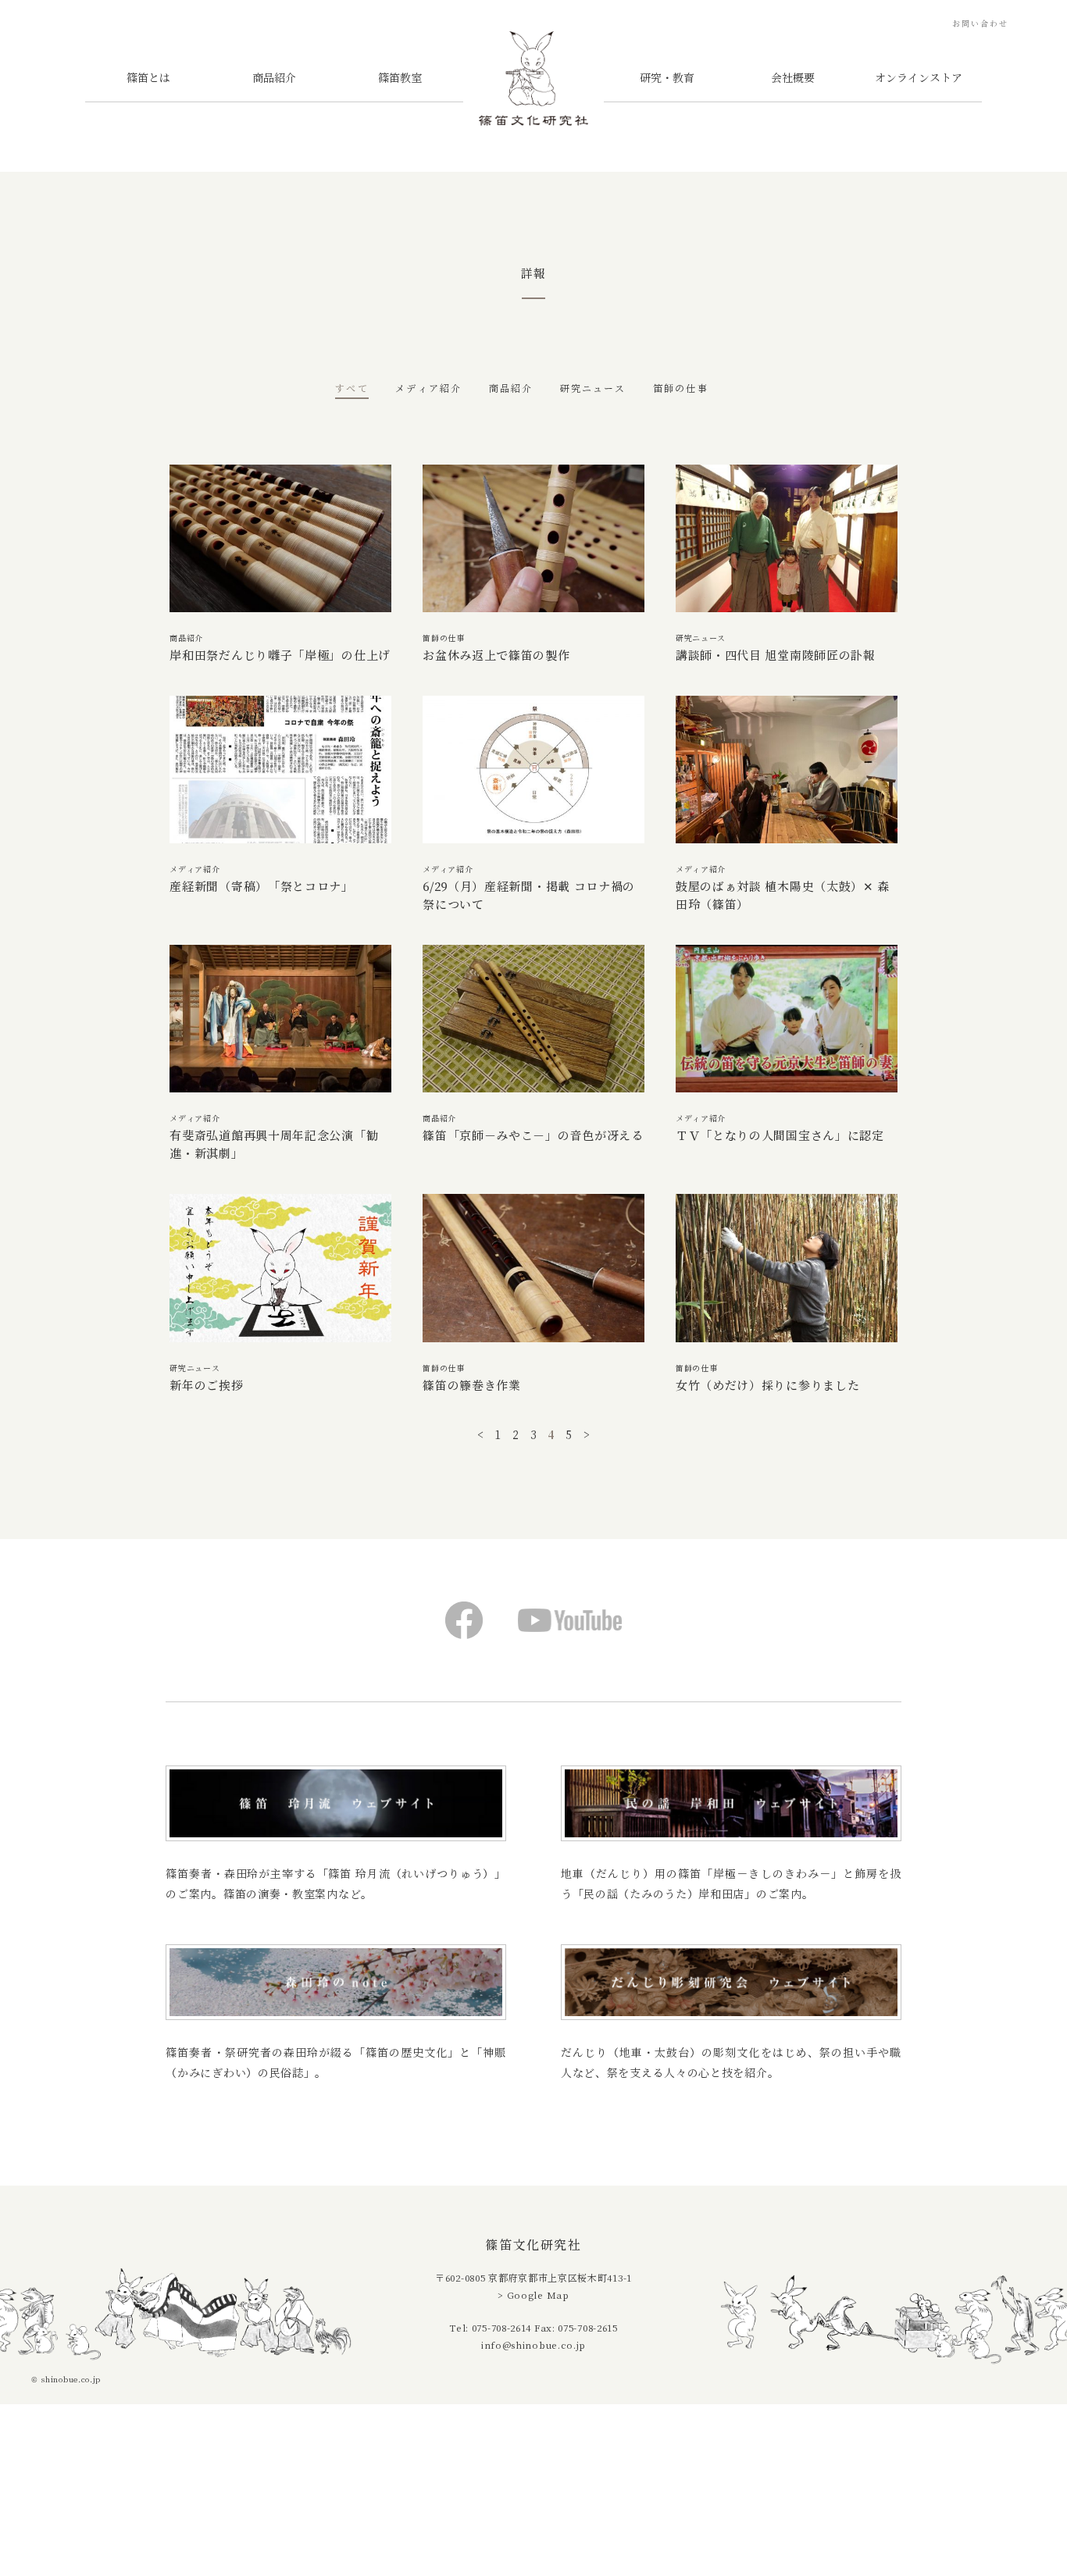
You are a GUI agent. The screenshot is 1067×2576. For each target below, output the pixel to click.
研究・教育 (667, 78)
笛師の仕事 (681, 388)
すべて (352, 388)
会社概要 (793, 78)
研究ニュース (593, 388)
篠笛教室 (400, 78)
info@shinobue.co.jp (533, 2345)
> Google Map (533, 2295)
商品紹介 (274, 78)
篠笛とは (148, 78)
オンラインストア (919, 78)
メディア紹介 (428, 388)
